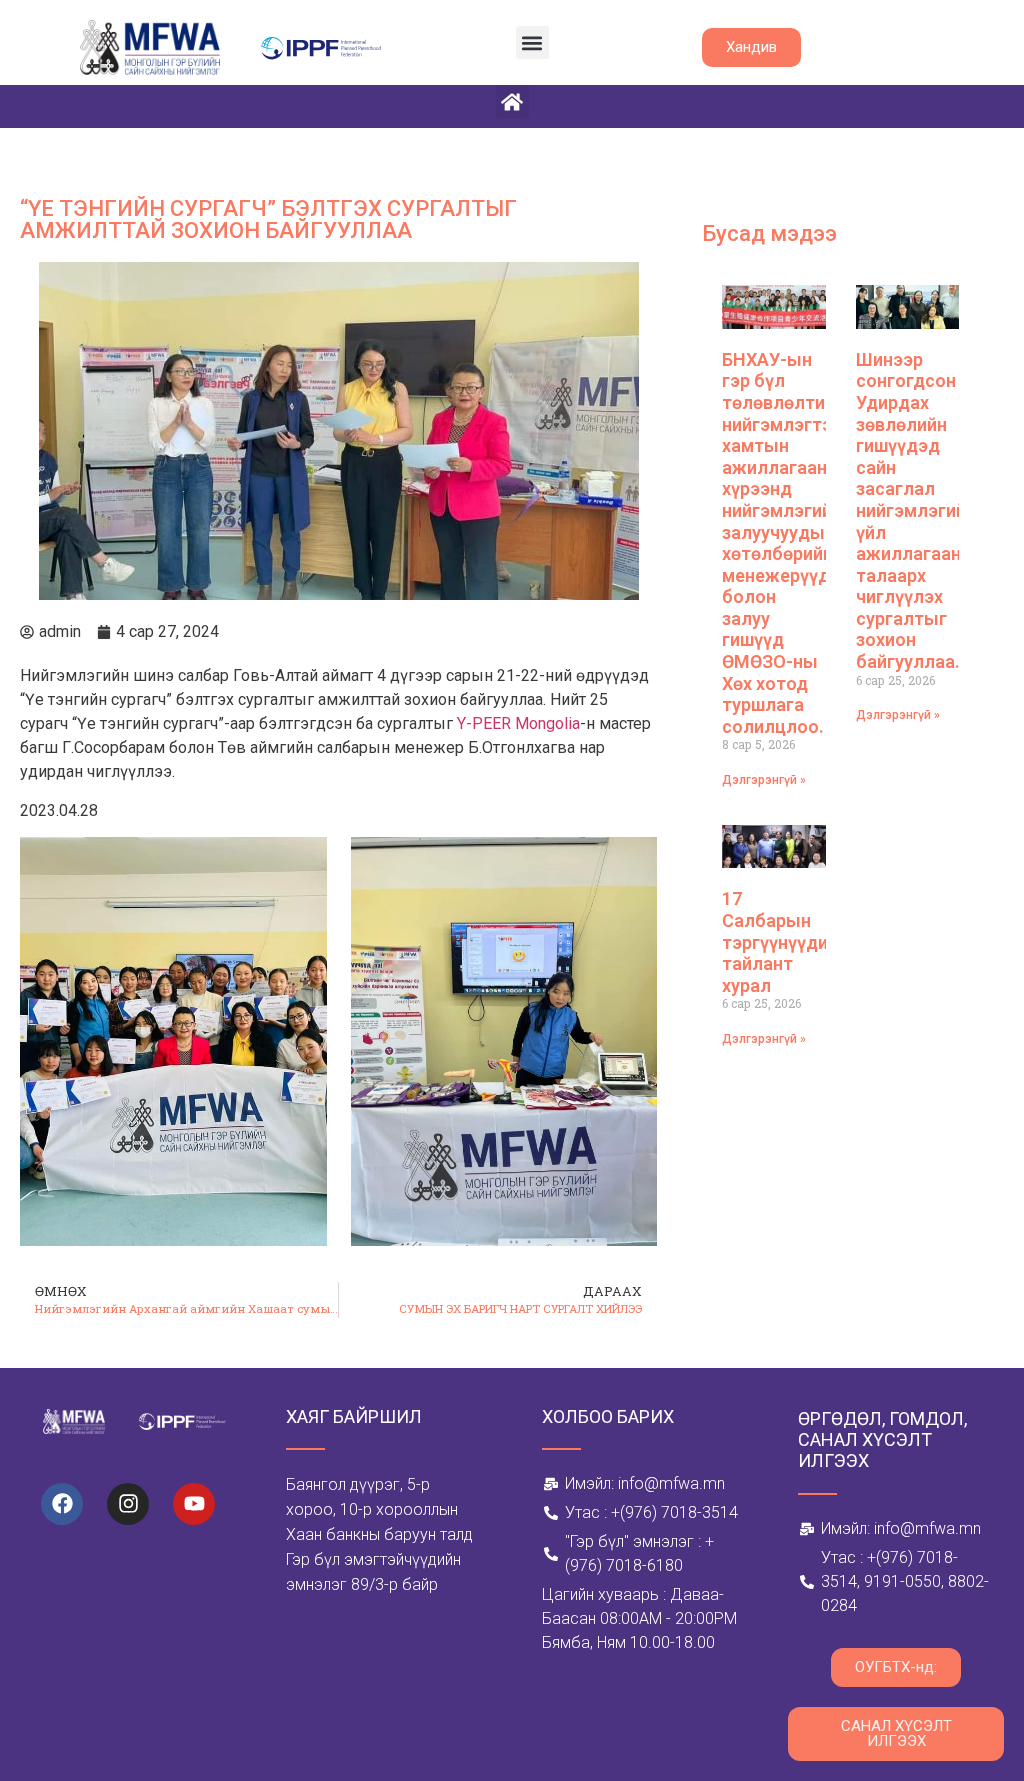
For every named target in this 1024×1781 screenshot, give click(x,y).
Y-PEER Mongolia (518, 723)
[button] (532, 42)
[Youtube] (194, 1504)
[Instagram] (128, 1504)
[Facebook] (62, 1504)
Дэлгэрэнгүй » (764, 780)
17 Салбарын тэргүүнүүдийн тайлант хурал (785, 941)
